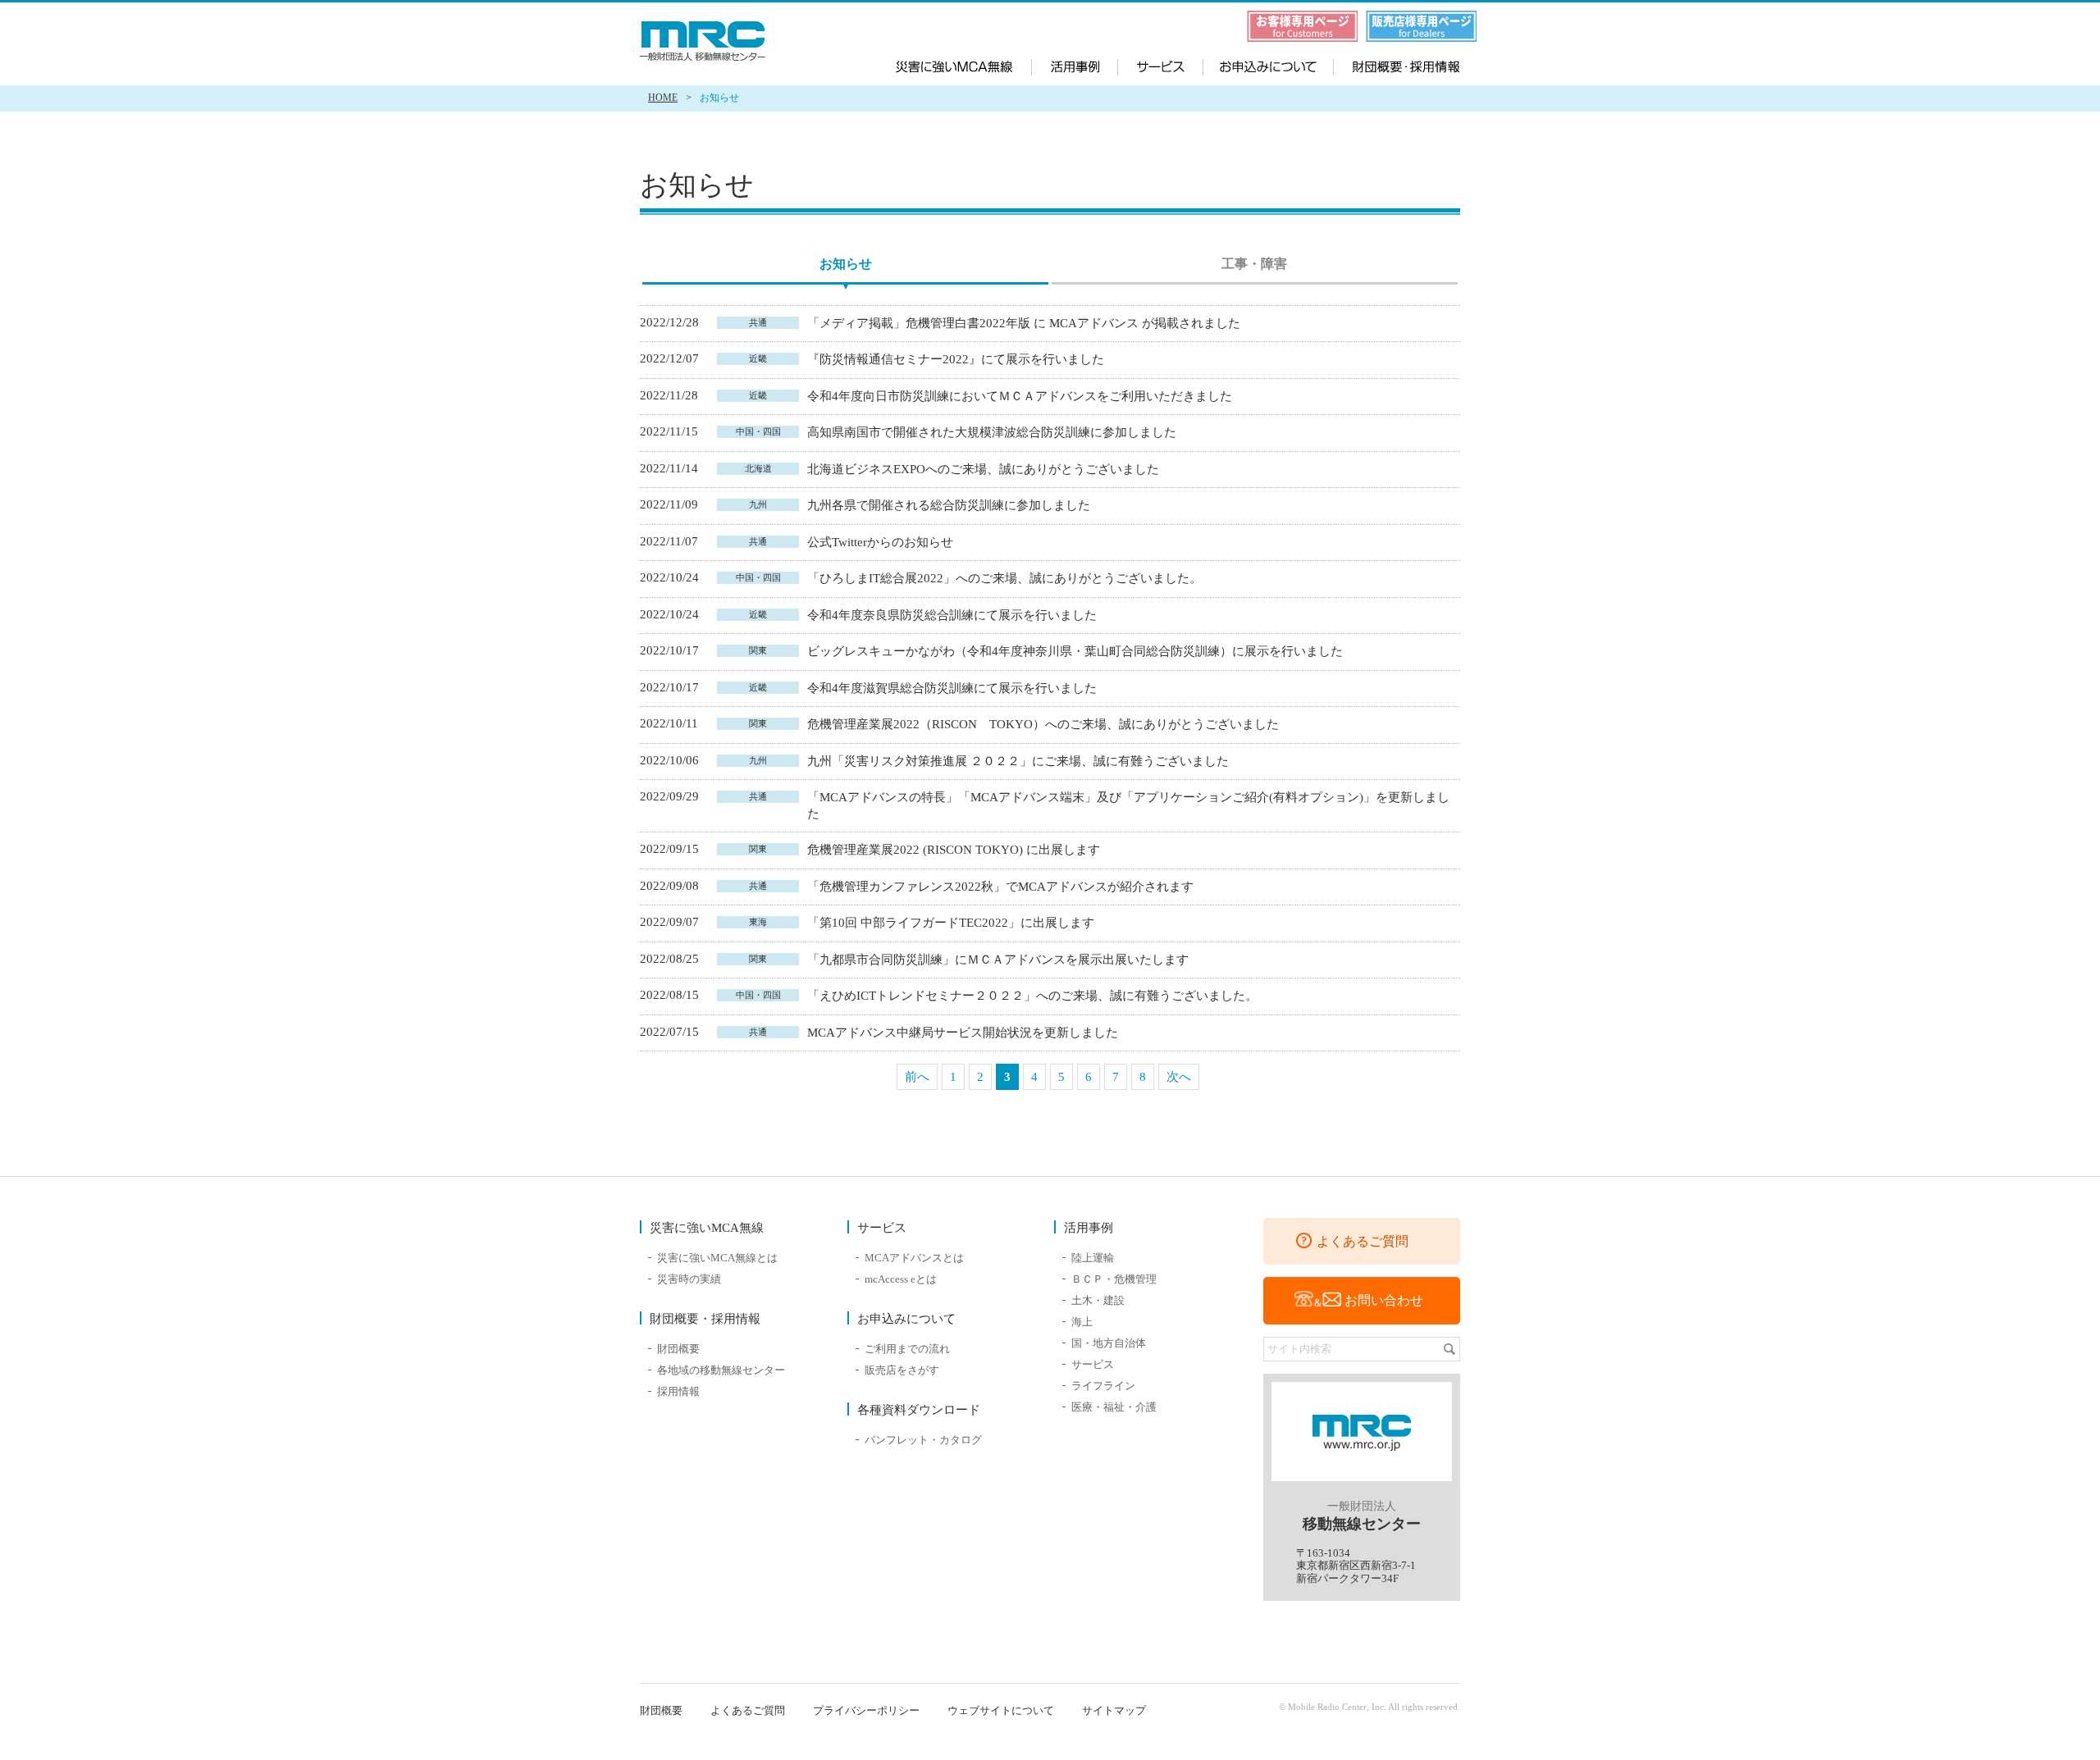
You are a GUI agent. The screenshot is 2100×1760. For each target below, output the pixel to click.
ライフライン (1103, 1386)
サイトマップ (1114, 1710)
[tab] (845, 266)
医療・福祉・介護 (1114, 1407)
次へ (1179, 1077)
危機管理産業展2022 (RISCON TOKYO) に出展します (955, 850)
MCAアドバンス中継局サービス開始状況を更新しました (964, 1033)
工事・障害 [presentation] (1254, 264)
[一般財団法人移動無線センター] (705, 41)
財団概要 (678, 1349)
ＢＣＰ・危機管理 (1114, 1279)
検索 (1449, 1349)
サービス (1161, 65)
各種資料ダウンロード (919, 1410)
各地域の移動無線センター (721, 1370)
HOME (663, 98)
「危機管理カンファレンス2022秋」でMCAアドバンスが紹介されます (1002, 887)
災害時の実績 (689, 1279)
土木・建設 (1098, 1300)
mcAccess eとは (901, 1279)
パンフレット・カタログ (923, 1440)
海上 (1082, 1322)
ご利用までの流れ (907, 1349)
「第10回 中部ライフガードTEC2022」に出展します (952, 923)
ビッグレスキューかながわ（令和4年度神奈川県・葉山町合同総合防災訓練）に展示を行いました (1077, 651)
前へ (917, 1077)
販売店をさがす (902, 1370)
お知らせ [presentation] (846, 264)
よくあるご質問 (1363, 1241)
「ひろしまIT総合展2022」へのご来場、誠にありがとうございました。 (1006, 578)
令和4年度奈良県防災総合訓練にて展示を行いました (954, 615)
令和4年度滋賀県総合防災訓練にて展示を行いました (954, 688)
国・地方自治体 (1109, 1343)
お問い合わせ (1384, 1300)
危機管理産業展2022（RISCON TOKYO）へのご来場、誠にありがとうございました (1045, 724)
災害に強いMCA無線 (964, 65)
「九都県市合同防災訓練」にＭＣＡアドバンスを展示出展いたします (1000, 960)
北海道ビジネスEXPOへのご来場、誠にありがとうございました (985, 469)
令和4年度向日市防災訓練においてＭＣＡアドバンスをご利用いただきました (1020, 396)
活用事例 (1075, 65)
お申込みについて (1266, 65)
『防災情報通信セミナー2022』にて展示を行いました (957, 359)
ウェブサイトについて (1001, 1710)
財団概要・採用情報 (1394, 65)
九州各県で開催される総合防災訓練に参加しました (950, 505)
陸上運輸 (1093, 1258)
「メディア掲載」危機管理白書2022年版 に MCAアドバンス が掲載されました (1025, 323)
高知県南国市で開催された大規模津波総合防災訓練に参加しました (993, 432)
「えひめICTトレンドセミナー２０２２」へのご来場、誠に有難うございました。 (1034, 996)
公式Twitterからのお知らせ (882, 542)
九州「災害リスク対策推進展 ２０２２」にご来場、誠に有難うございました (1020, 761)
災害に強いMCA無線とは (717, 1258)
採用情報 (678, 1391)
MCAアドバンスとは (914, 1258)
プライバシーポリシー (866, 1710)
